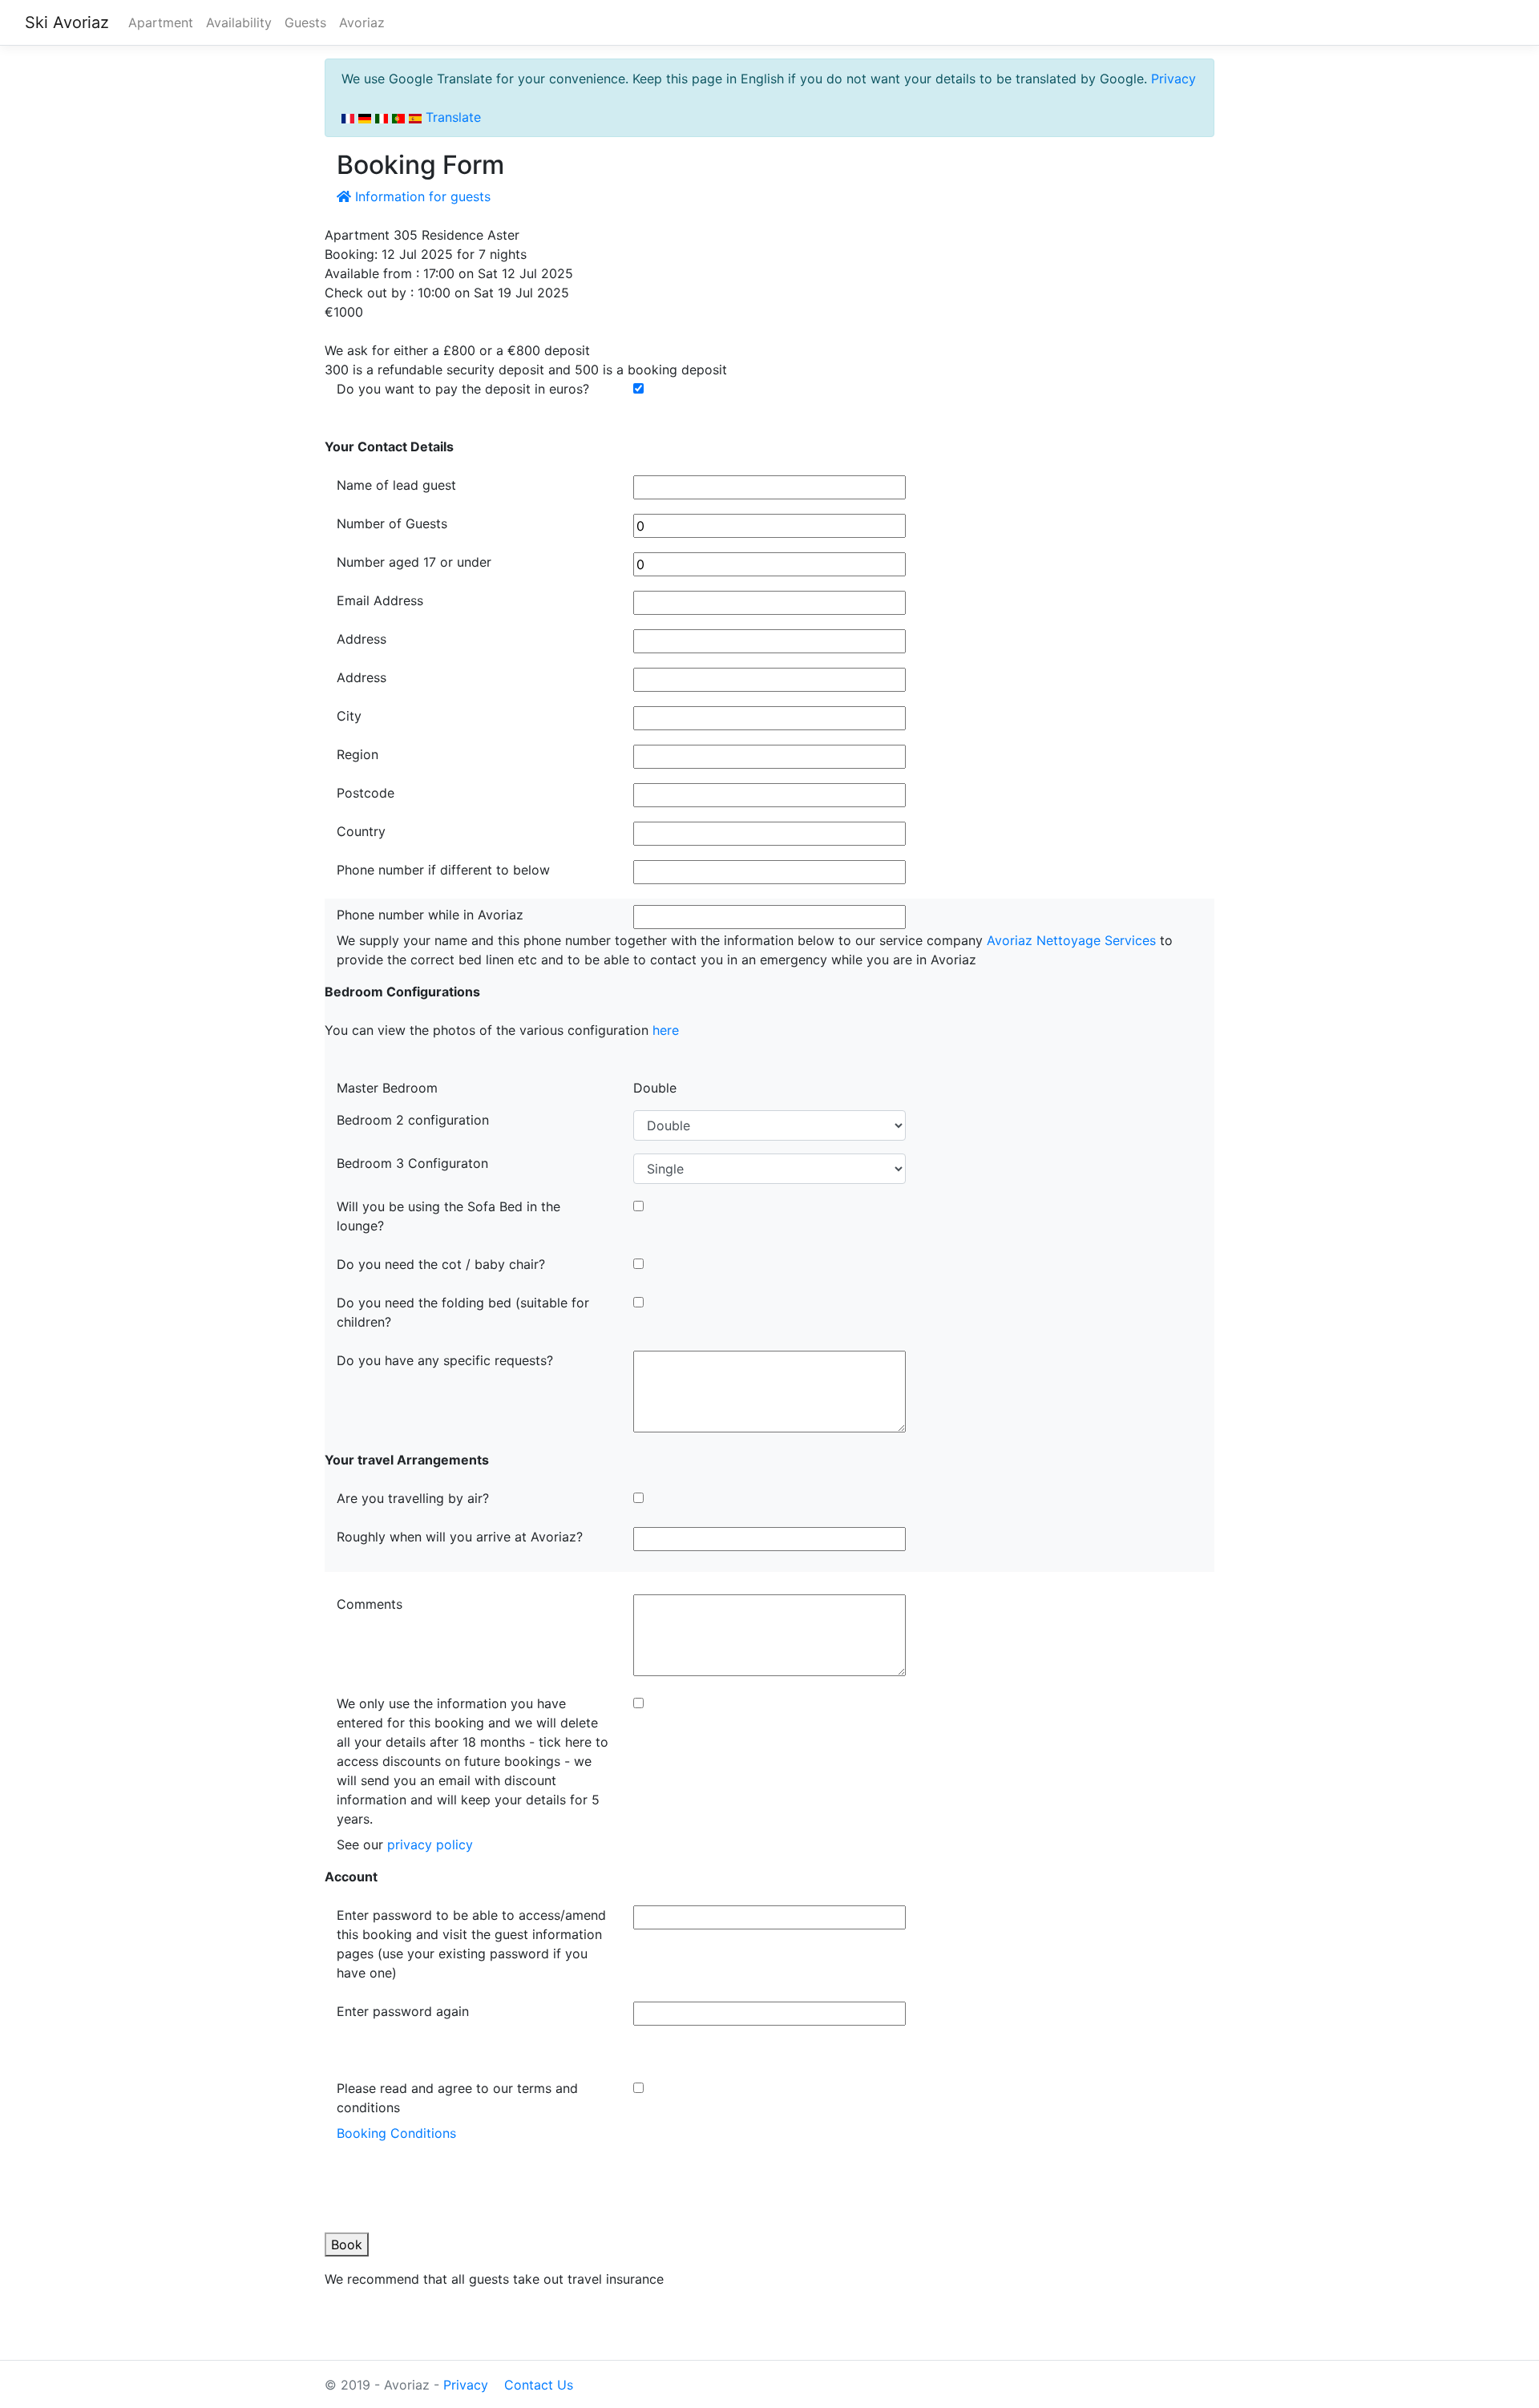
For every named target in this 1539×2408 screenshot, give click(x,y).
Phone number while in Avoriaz (430, 915)
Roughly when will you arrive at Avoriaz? (460, 1537)
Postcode (366, 793)
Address (362, 639)
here (666, 1030)
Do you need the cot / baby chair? (441, 1264)
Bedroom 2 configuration (413, 1120)
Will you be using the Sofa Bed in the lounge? (448, 1216)
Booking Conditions (396, 2133)
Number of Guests (392, 523)
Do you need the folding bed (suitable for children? (463, 1312)
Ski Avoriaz (67, 22)
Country (361, 831)
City (349, 716)
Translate (451, 117)
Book (347, 2244)
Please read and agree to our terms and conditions (457, 2098)
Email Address (380, 600)
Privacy (1173, 79)
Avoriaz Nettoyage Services (1071, 940)
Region (357, 754)
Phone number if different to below (443, 870)
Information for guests (421, 196)
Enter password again (403, 2011)
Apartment (161, 22)
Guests (305, 22)
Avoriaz (362, 22)
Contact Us (539, 2385)
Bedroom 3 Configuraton (412, 1163)
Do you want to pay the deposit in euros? (463, 389)
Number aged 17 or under (414, 562)
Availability (239, 22)
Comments (370, 1604)
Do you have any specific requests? (445, 1360)
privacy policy (430, 1844)
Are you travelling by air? (413, 1498)
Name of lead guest (396, 485)
